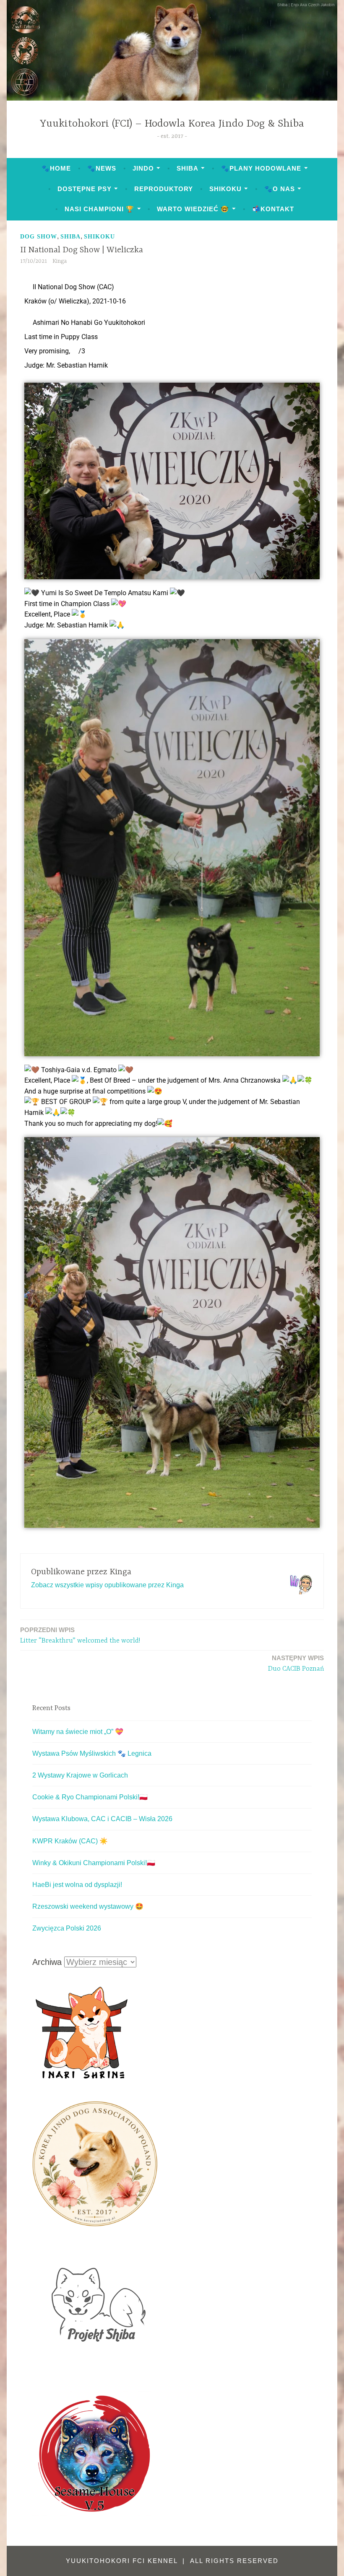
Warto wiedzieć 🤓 (193, 209)
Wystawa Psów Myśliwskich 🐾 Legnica (92, 1753)
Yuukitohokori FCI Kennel (123, 2561)
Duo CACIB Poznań (296, 1664)
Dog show (39, 237)
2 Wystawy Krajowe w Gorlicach (80, 1775)
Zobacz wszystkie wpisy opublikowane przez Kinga (107, 1585)
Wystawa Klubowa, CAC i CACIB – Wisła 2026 (102, 1819)
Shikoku (225, 189)
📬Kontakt (273, 209)
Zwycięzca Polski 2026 (67, 1928)
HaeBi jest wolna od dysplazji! (77, 1885)
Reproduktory (164, 189)
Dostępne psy (85, 189)
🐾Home (56, 168)
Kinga (60, 261)
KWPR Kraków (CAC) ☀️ (70, 1841)
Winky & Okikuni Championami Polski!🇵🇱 (94, 1863)
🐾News (102, 168)
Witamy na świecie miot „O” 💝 (78, 1732)
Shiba (188, 168)
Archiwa (47, 1962)
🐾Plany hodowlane (261, 168)
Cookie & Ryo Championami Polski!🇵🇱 (90, 1797)
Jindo (143, 168)
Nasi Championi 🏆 (99, 209)
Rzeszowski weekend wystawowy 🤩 (88, 1906)
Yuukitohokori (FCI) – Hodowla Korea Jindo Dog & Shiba (172, 124)
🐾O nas (280, 189)
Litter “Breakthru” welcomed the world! (80, 1635)
